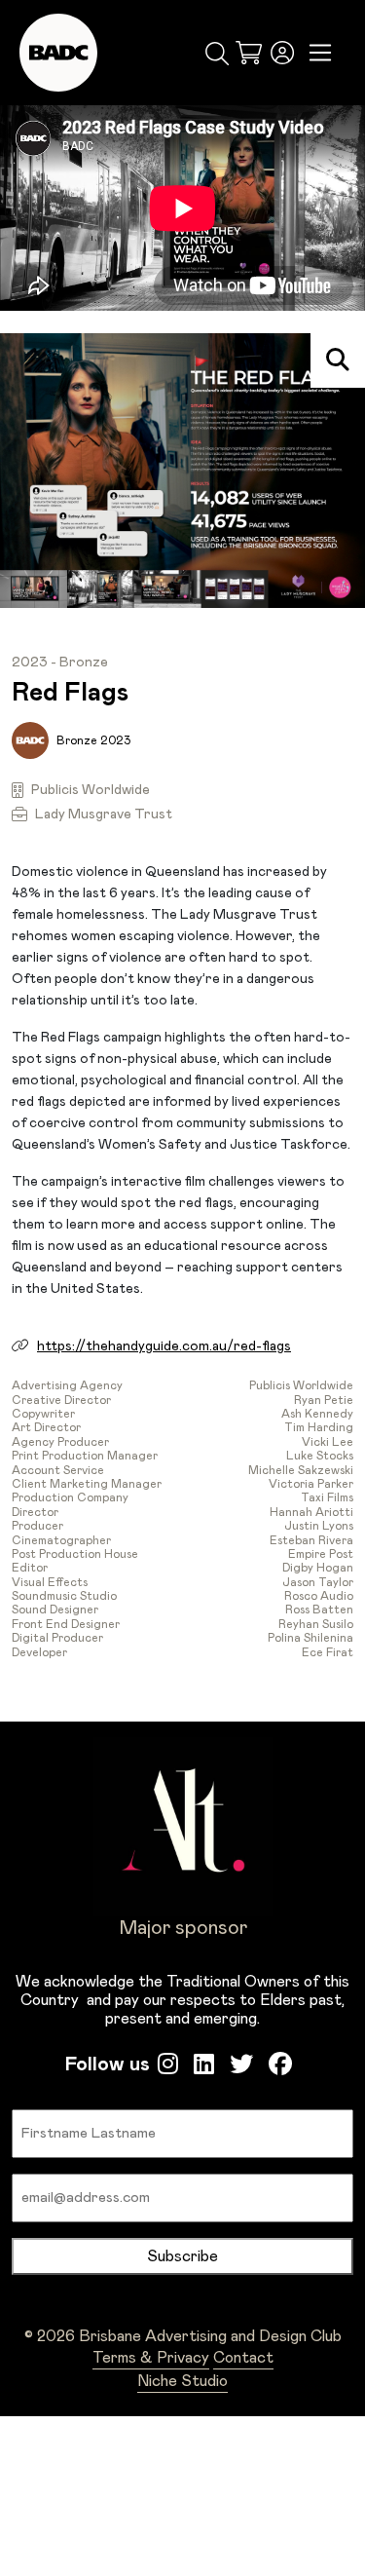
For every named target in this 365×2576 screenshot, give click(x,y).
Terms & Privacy (151, 2358)
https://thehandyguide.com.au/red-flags (164, 1346)
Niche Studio (182, 2381)
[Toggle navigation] (321, 53)
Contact (243, 2358)
